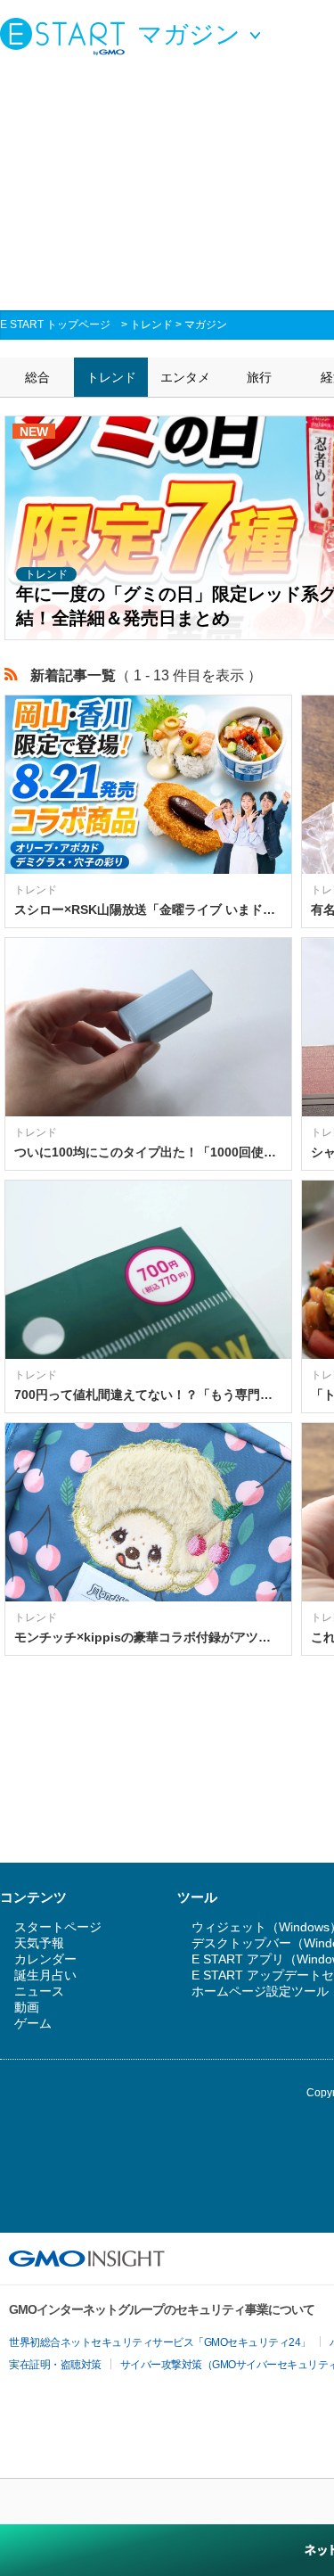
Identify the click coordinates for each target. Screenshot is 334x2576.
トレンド (151, 325)
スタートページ (58, 1927)
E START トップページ (55, 325)
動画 (27, 2007)
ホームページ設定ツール (260, 1991)
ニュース (39, 1991)
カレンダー (45, 1959)
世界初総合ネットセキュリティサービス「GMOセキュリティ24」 (160, 2342)
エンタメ (185, 377)
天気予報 (39, 1943)
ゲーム (33, 2023)
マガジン (206, 325)
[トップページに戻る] (67, 36)
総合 (37, 377)
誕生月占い (45, 1975)
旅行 (259, 377)
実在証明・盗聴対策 (55, 2365)
